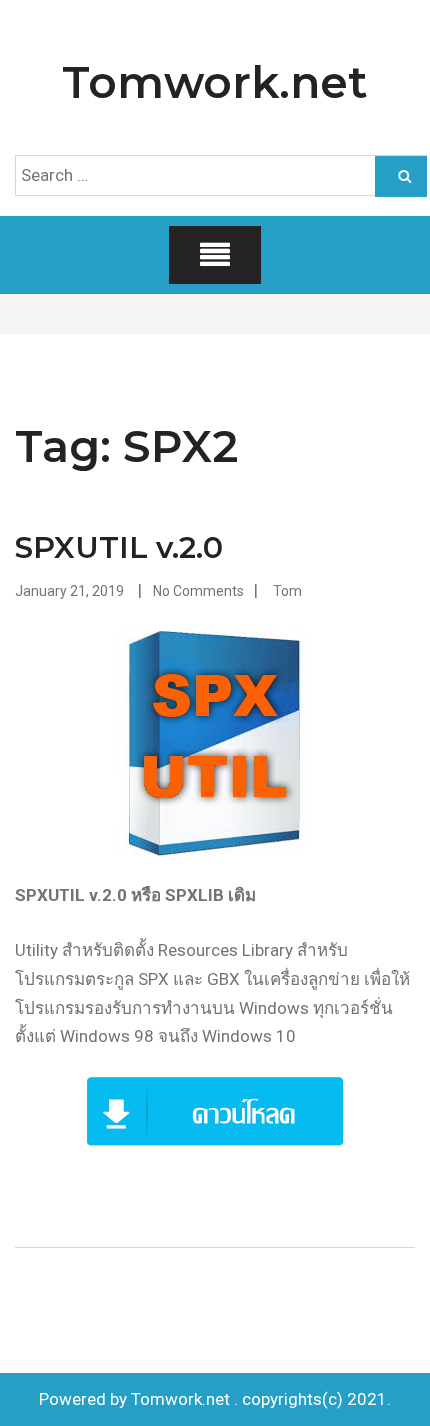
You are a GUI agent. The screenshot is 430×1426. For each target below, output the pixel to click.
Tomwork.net (215, 82)
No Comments (198, 591)
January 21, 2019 (69, 591)
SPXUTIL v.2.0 (119, 547)
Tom (287, 591)
